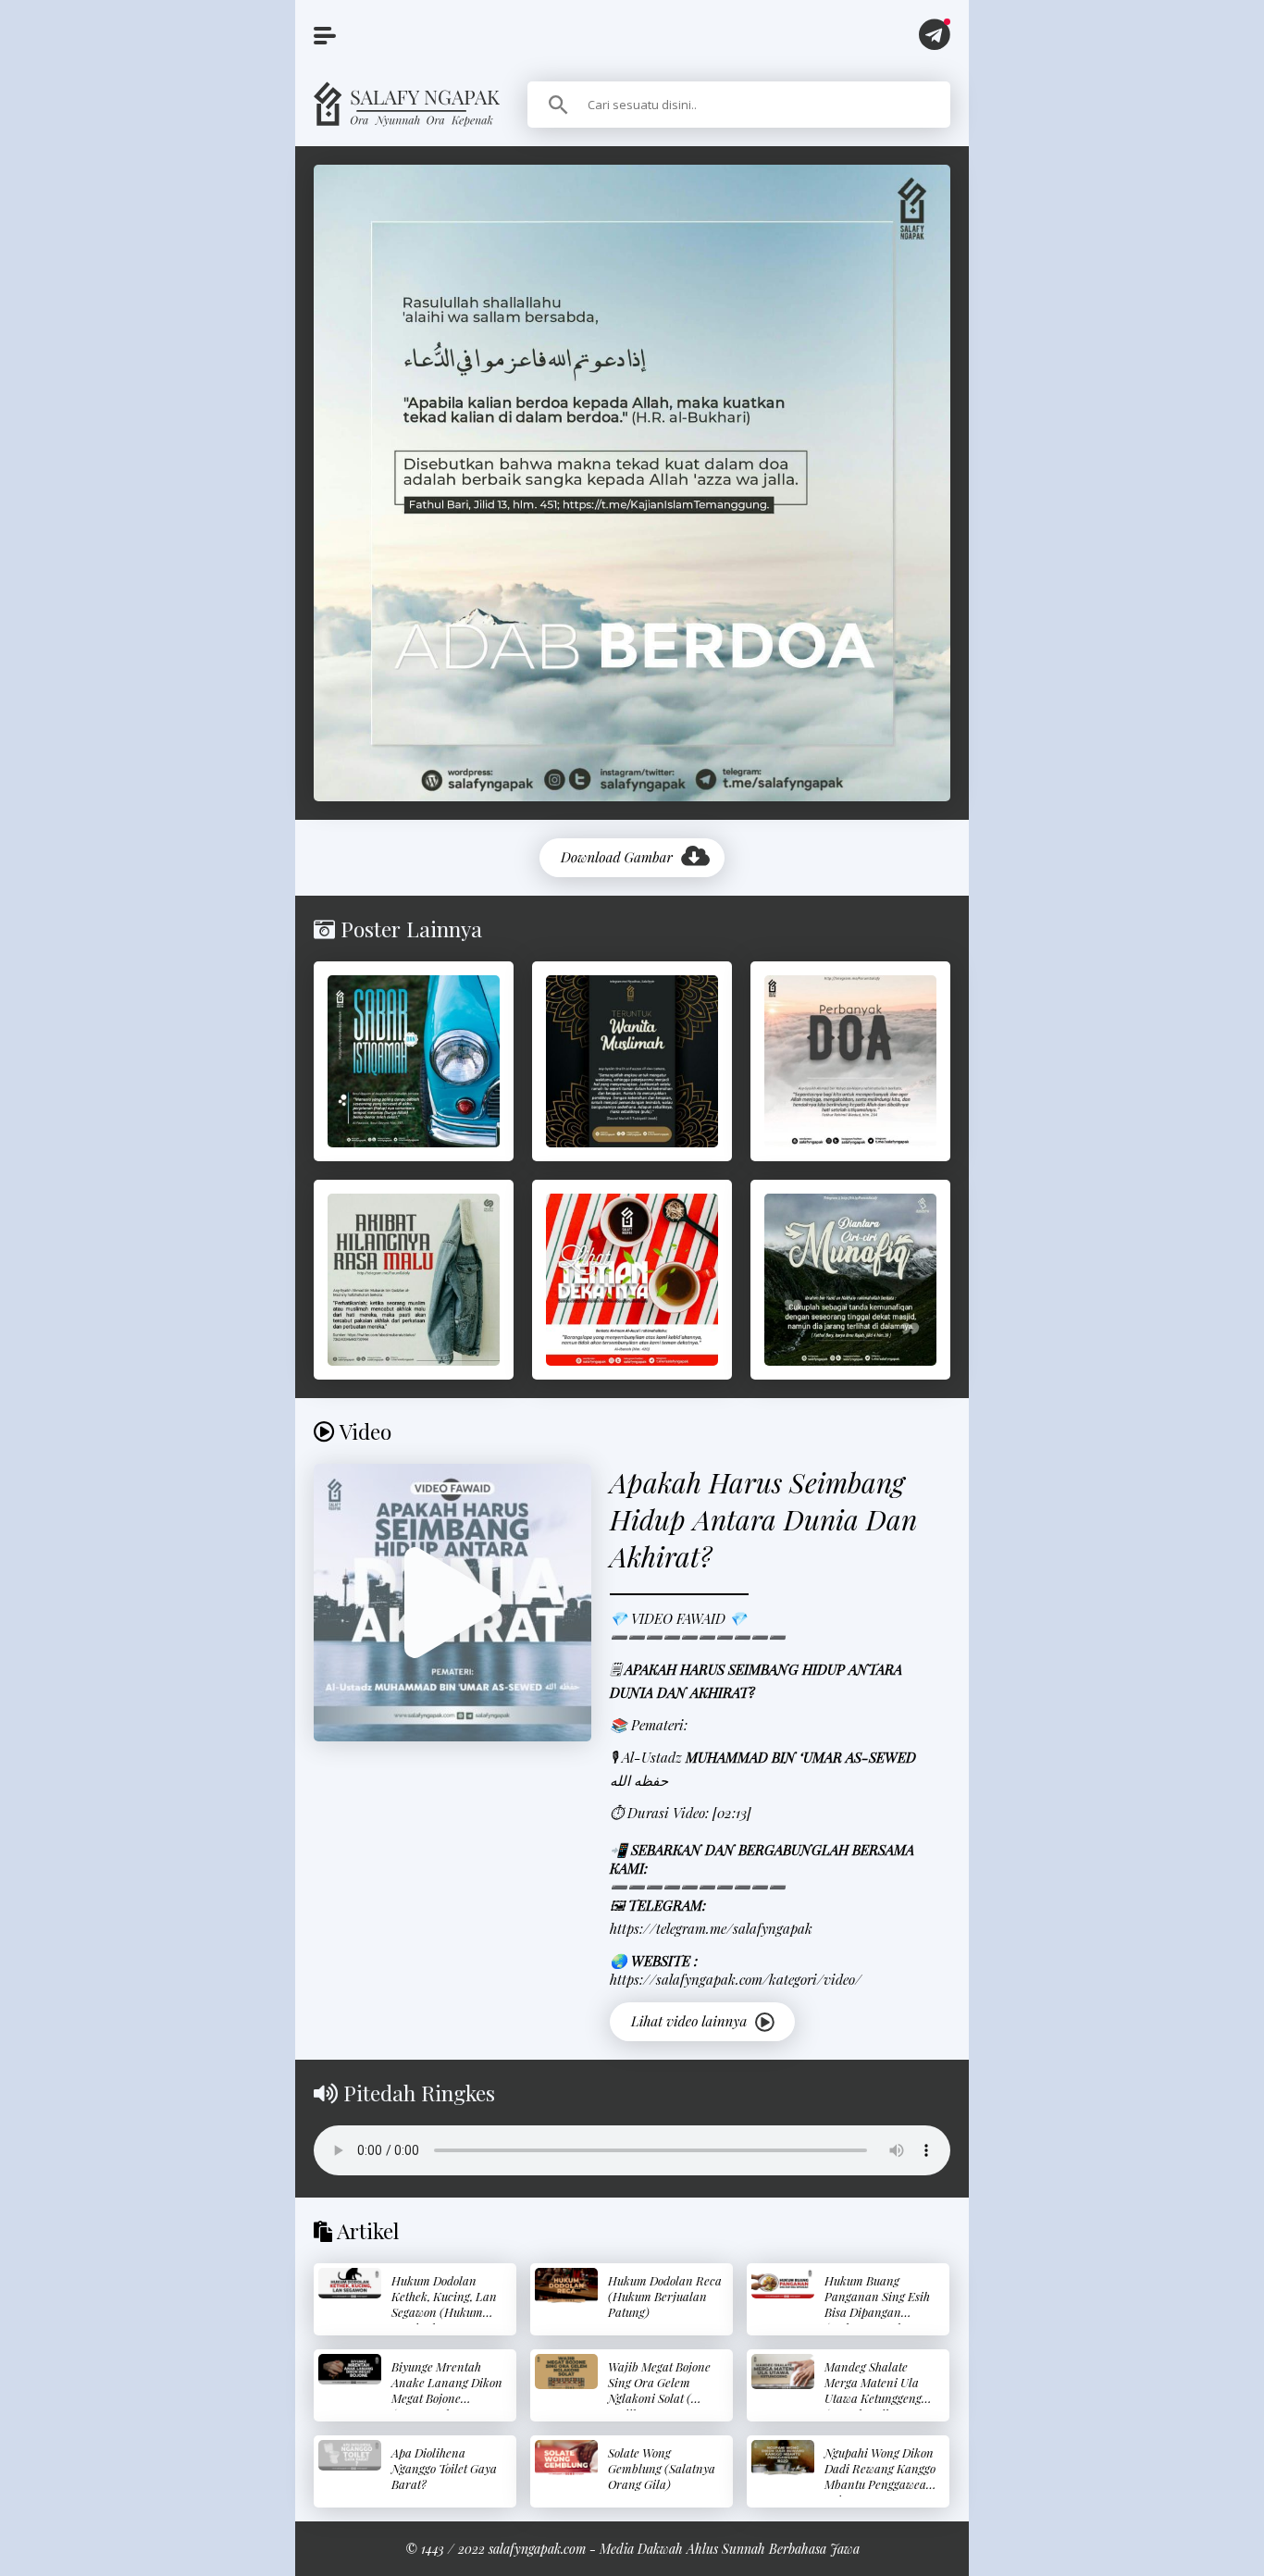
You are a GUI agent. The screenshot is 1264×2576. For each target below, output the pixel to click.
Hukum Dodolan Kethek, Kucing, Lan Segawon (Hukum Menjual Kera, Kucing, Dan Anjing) (445, 2312)
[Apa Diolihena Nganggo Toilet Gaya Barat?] (350, 2455)
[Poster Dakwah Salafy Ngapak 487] (632, 1280)
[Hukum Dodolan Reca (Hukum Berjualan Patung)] (566, 2285)
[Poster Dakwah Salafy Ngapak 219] (414, 1280)
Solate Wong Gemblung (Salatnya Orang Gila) (662, 2468)
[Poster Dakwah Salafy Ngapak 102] (414, 1061)
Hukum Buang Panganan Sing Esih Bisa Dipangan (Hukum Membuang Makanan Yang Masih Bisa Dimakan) (882, 2320)
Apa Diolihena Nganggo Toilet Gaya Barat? (444, 2468)
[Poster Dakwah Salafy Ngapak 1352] (850, 1061)
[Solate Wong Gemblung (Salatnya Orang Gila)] (566, 2458)
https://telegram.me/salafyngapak (711, 1928)
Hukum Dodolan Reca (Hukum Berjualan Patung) (665, 2296)
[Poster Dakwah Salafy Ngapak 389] (632, 1061)
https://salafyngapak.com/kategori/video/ (736, 1979)
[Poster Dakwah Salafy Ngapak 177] (850, 1280)
